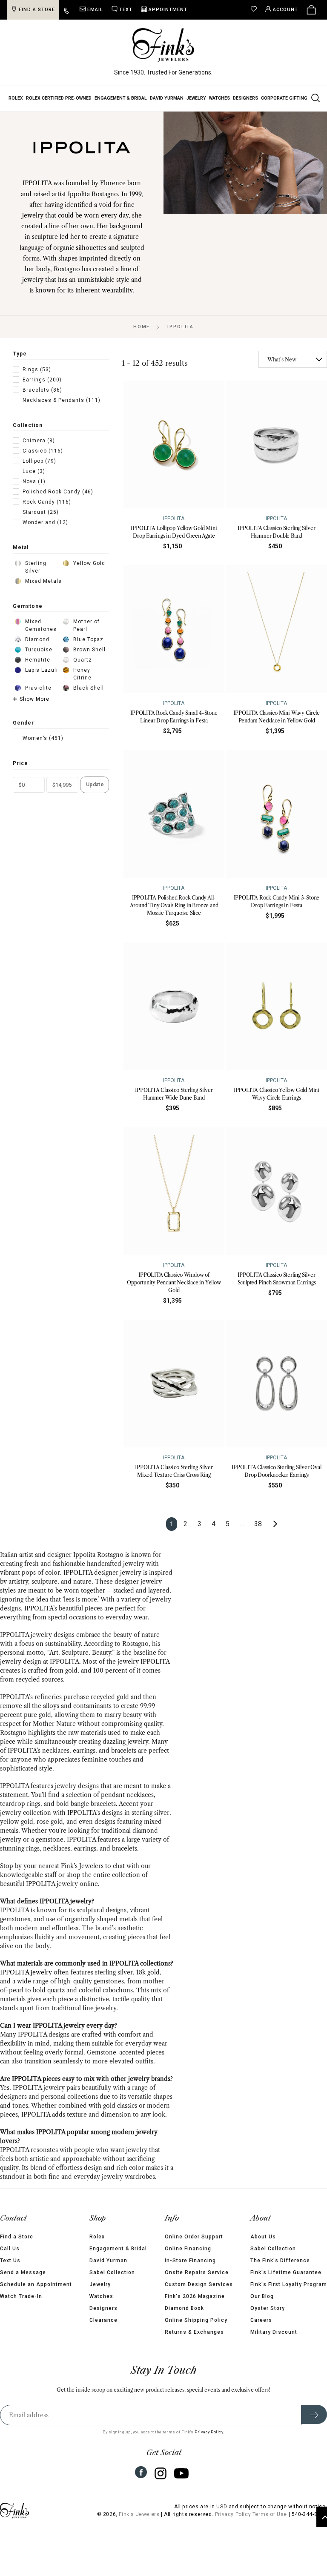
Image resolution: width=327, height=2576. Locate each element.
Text (126, 10)
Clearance (103, 2320)
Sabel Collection (112, 2272)
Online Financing (188, 2249)
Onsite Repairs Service (197, 2272)
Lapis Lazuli (42, 670)
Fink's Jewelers (139, 2514)
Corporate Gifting (284, 98)
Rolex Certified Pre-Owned (59, 98)
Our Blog (262, 2296)
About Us (263, 2237)
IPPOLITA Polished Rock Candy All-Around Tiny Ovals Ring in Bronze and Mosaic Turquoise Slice (174, 905)
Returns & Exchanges (194, 2332)
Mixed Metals (43, 581)
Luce (34, 471)
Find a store (37, 10)
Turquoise (39, 650)
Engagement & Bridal (121, 98)
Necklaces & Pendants (62, 400)
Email (95, 10)
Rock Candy (47, 502)
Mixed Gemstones (41, 625)
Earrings (42, 380)
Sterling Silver (36, 567)
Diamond (37, 639)
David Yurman (167, 98)
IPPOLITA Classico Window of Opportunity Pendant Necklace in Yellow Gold (174, 1282)
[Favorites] (256, 10)
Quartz (83, 660)
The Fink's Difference (280, 2261)
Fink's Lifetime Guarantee (286, 2272)
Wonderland (45, 522)
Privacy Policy (209, 2432)
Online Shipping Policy (196, 2320)
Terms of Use (270, 2514)
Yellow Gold (89, 563)
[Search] (315, 97)
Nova (34, 481)
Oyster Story (268, 2308)
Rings (37, 370)
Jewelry (196, 98)
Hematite (38, 660)
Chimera (39, 441)
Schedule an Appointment (36, 2284)
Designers (245, 98)
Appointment (168, 10)
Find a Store (17, 2237)
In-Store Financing (190, 2261)
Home (142, 327)
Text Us (10, 2261)
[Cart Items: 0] (311, 10)
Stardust (41, 512)
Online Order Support (194, 2237)
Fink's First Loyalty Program (289, 2284)
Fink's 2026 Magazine (195, 2296)
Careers (261, 2320)
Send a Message (23, 2272)
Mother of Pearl (86, 625)
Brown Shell (89, 650)
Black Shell (89, 688)
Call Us (10, 2249)
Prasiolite (38, 688)
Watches (219, 98)
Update (95, 785)
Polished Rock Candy (58, 492)
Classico (43, 451)
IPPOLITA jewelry (26, 1972)
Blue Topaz (88, 639)
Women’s (43, 738)
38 (258, 1524)
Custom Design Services (199, 2284)
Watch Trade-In (21, 2296)
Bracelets (42, 390)
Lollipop (39, 461)
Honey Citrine (82, 674)
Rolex (16, 98)
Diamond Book (184, 2308)
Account (285, 10)
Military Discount (274, 2332)
